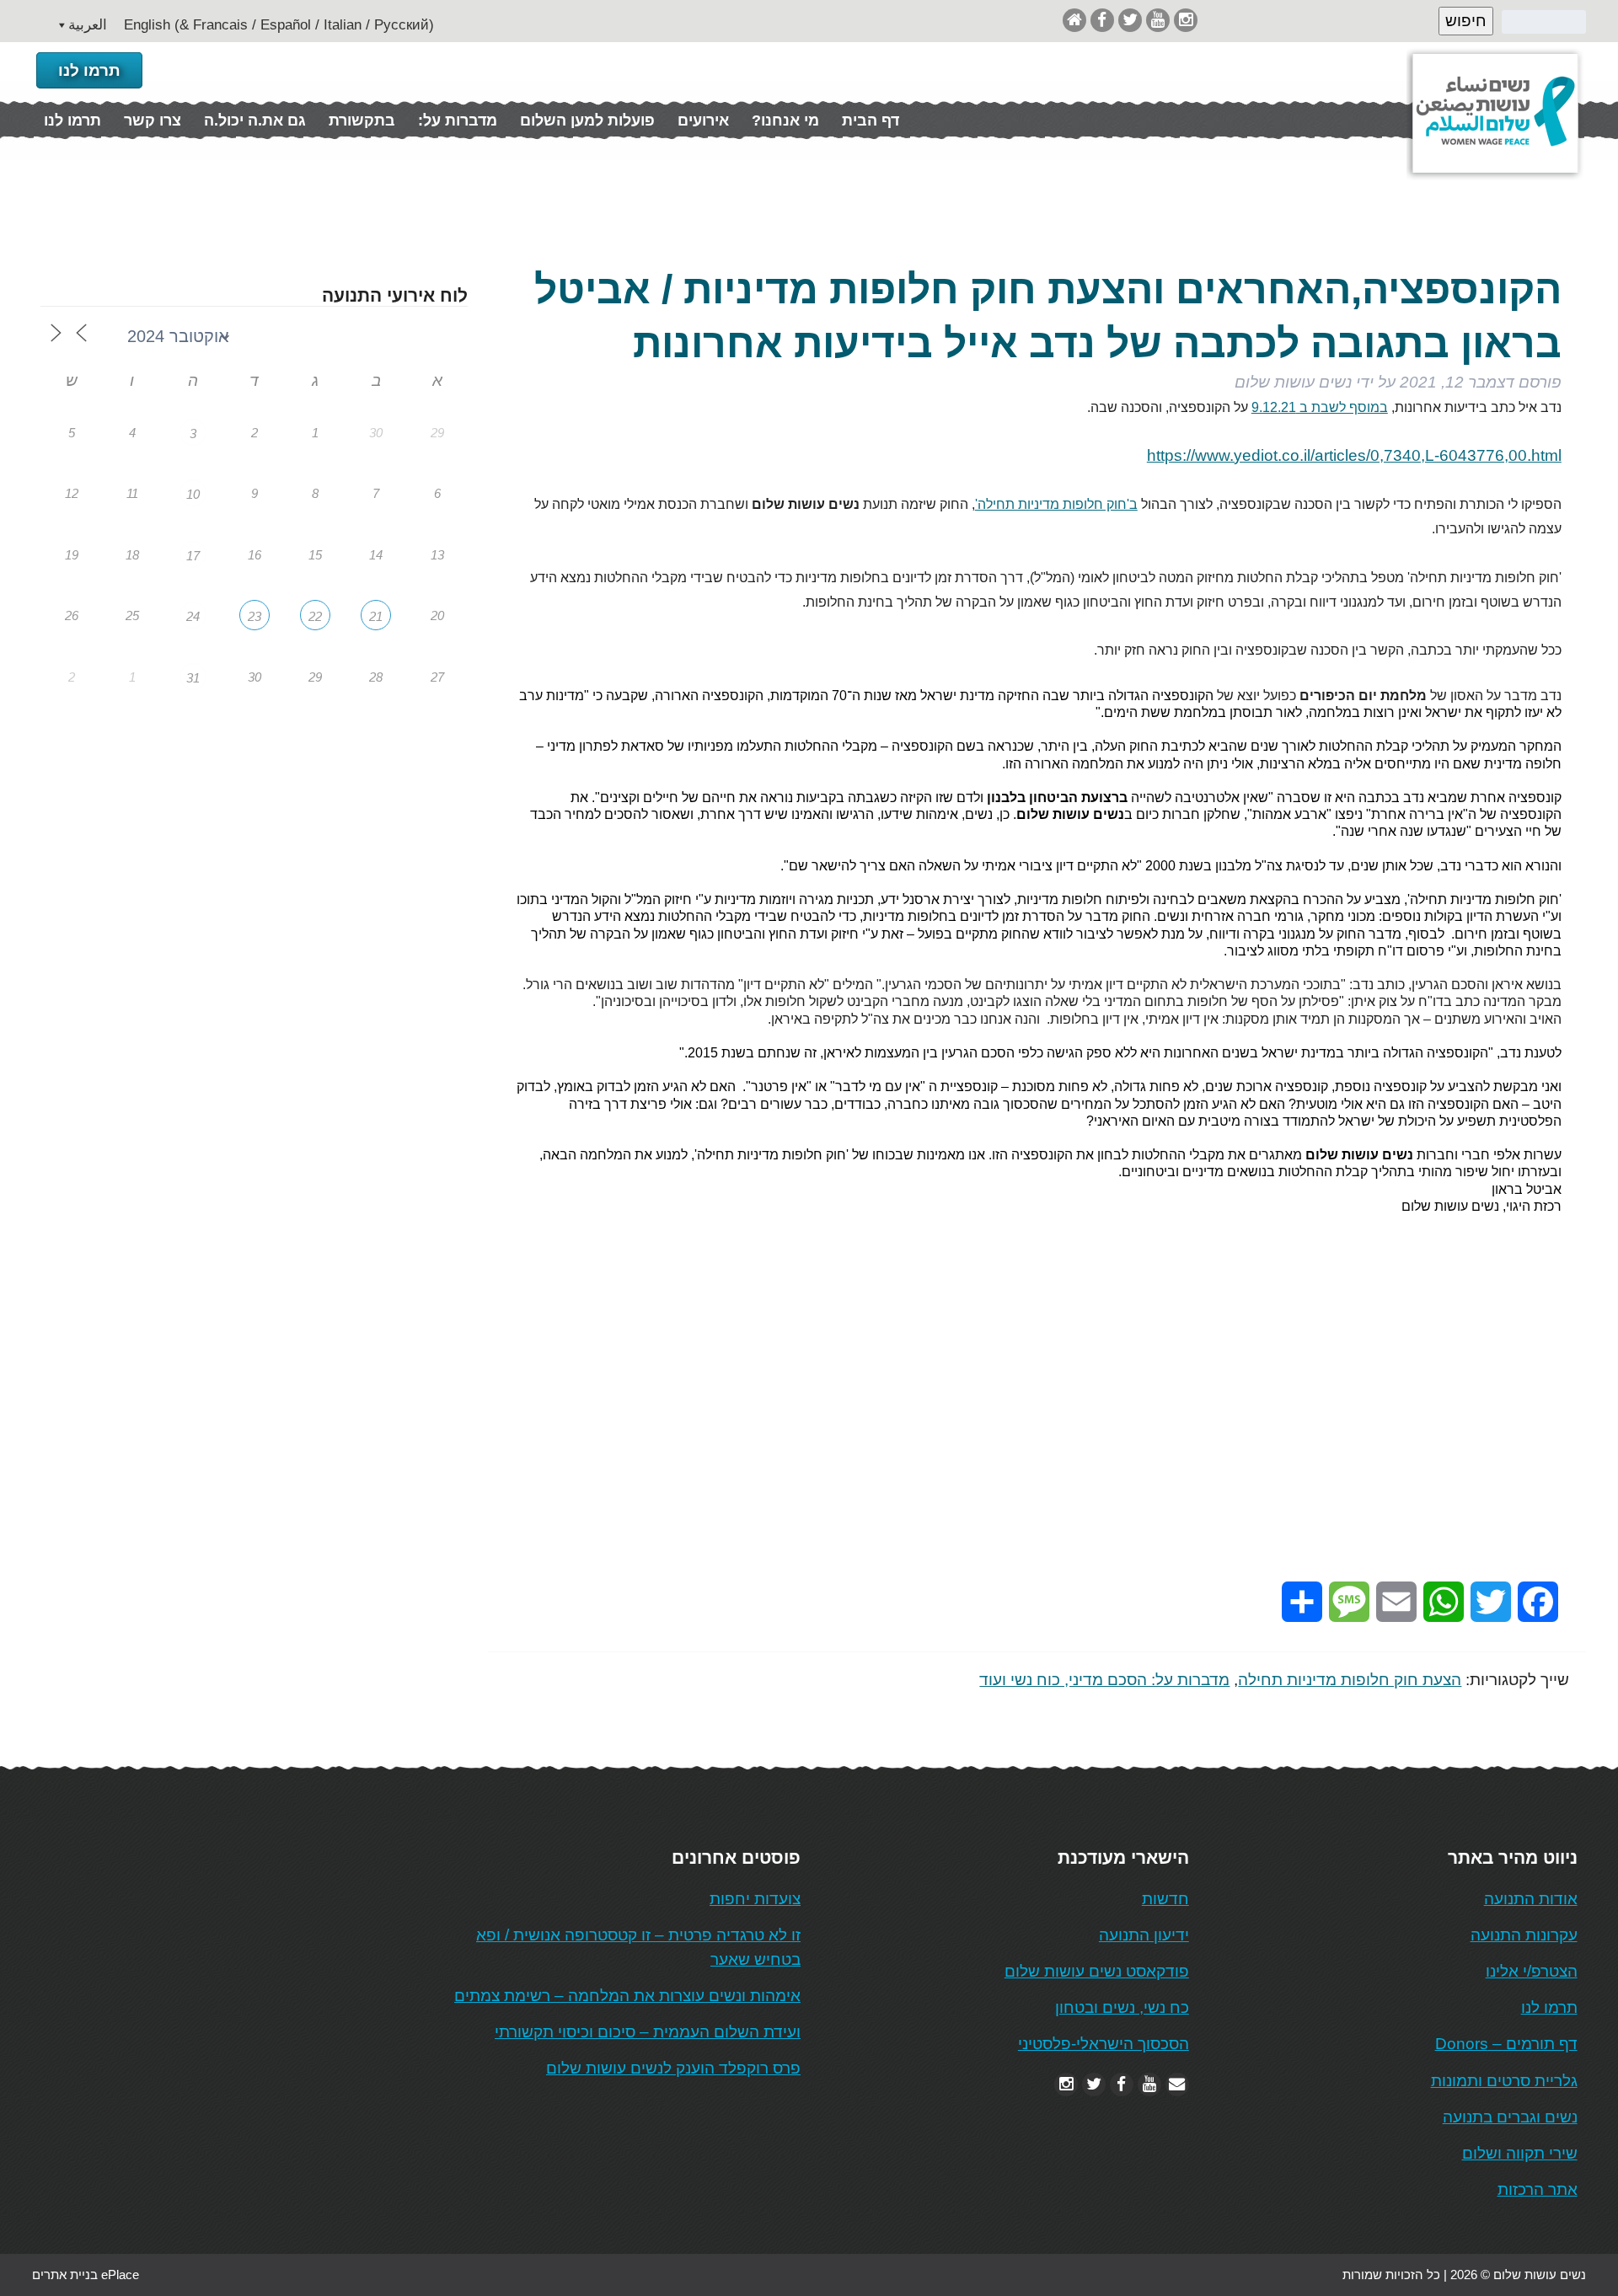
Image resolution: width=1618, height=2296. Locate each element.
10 (193, 494)
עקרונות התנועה (1524, 1935)
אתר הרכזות (1538, 2189)
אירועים (703, 120)
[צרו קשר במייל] (1177, 2084)
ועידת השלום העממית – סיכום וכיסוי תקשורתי (648, 2032)
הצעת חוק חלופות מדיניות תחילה (1350, 1680)
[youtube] (1158, 20)
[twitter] (1130, 20)
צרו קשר (153, 120)
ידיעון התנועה (1144, 1935)
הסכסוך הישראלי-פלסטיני (1104, 2044)
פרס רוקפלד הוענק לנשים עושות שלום (673, 2068)
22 (315, 616)
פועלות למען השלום (587, 120)
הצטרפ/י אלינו (1532, 1971)
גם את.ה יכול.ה (255, 120)
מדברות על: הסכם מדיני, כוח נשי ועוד (1104, 1680)
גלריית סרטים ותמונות (1504, 2081)
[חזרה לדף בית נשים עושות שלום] (1074, 20)
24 (193, 616)
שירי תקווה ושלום (1520, 2153)
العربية (88, 25)
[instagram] (1186, 20)
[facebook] (1102, 20)
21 (376, 616)
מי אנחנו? (785, 120)
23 (254, 616)
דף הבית (871, 120)
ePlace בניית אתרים (86, 2275)
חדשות (1165, 1899)
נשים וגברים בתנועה (1510, 2117)
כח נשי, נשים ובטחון (1122, 2007)
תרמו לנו (89, 70)
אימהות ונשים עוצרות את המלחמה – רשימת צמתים (627, 1996)
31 (193, 678)
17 (193, 556)
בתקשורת (362, 120)
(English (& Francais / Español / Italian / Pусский (279, 25)
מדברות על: (458, 120)
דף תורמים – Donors (1506, 2044)
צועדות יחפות (755, 1899)
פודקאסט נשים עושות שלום (1097, 1971)
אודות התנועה (1531, 1899)
